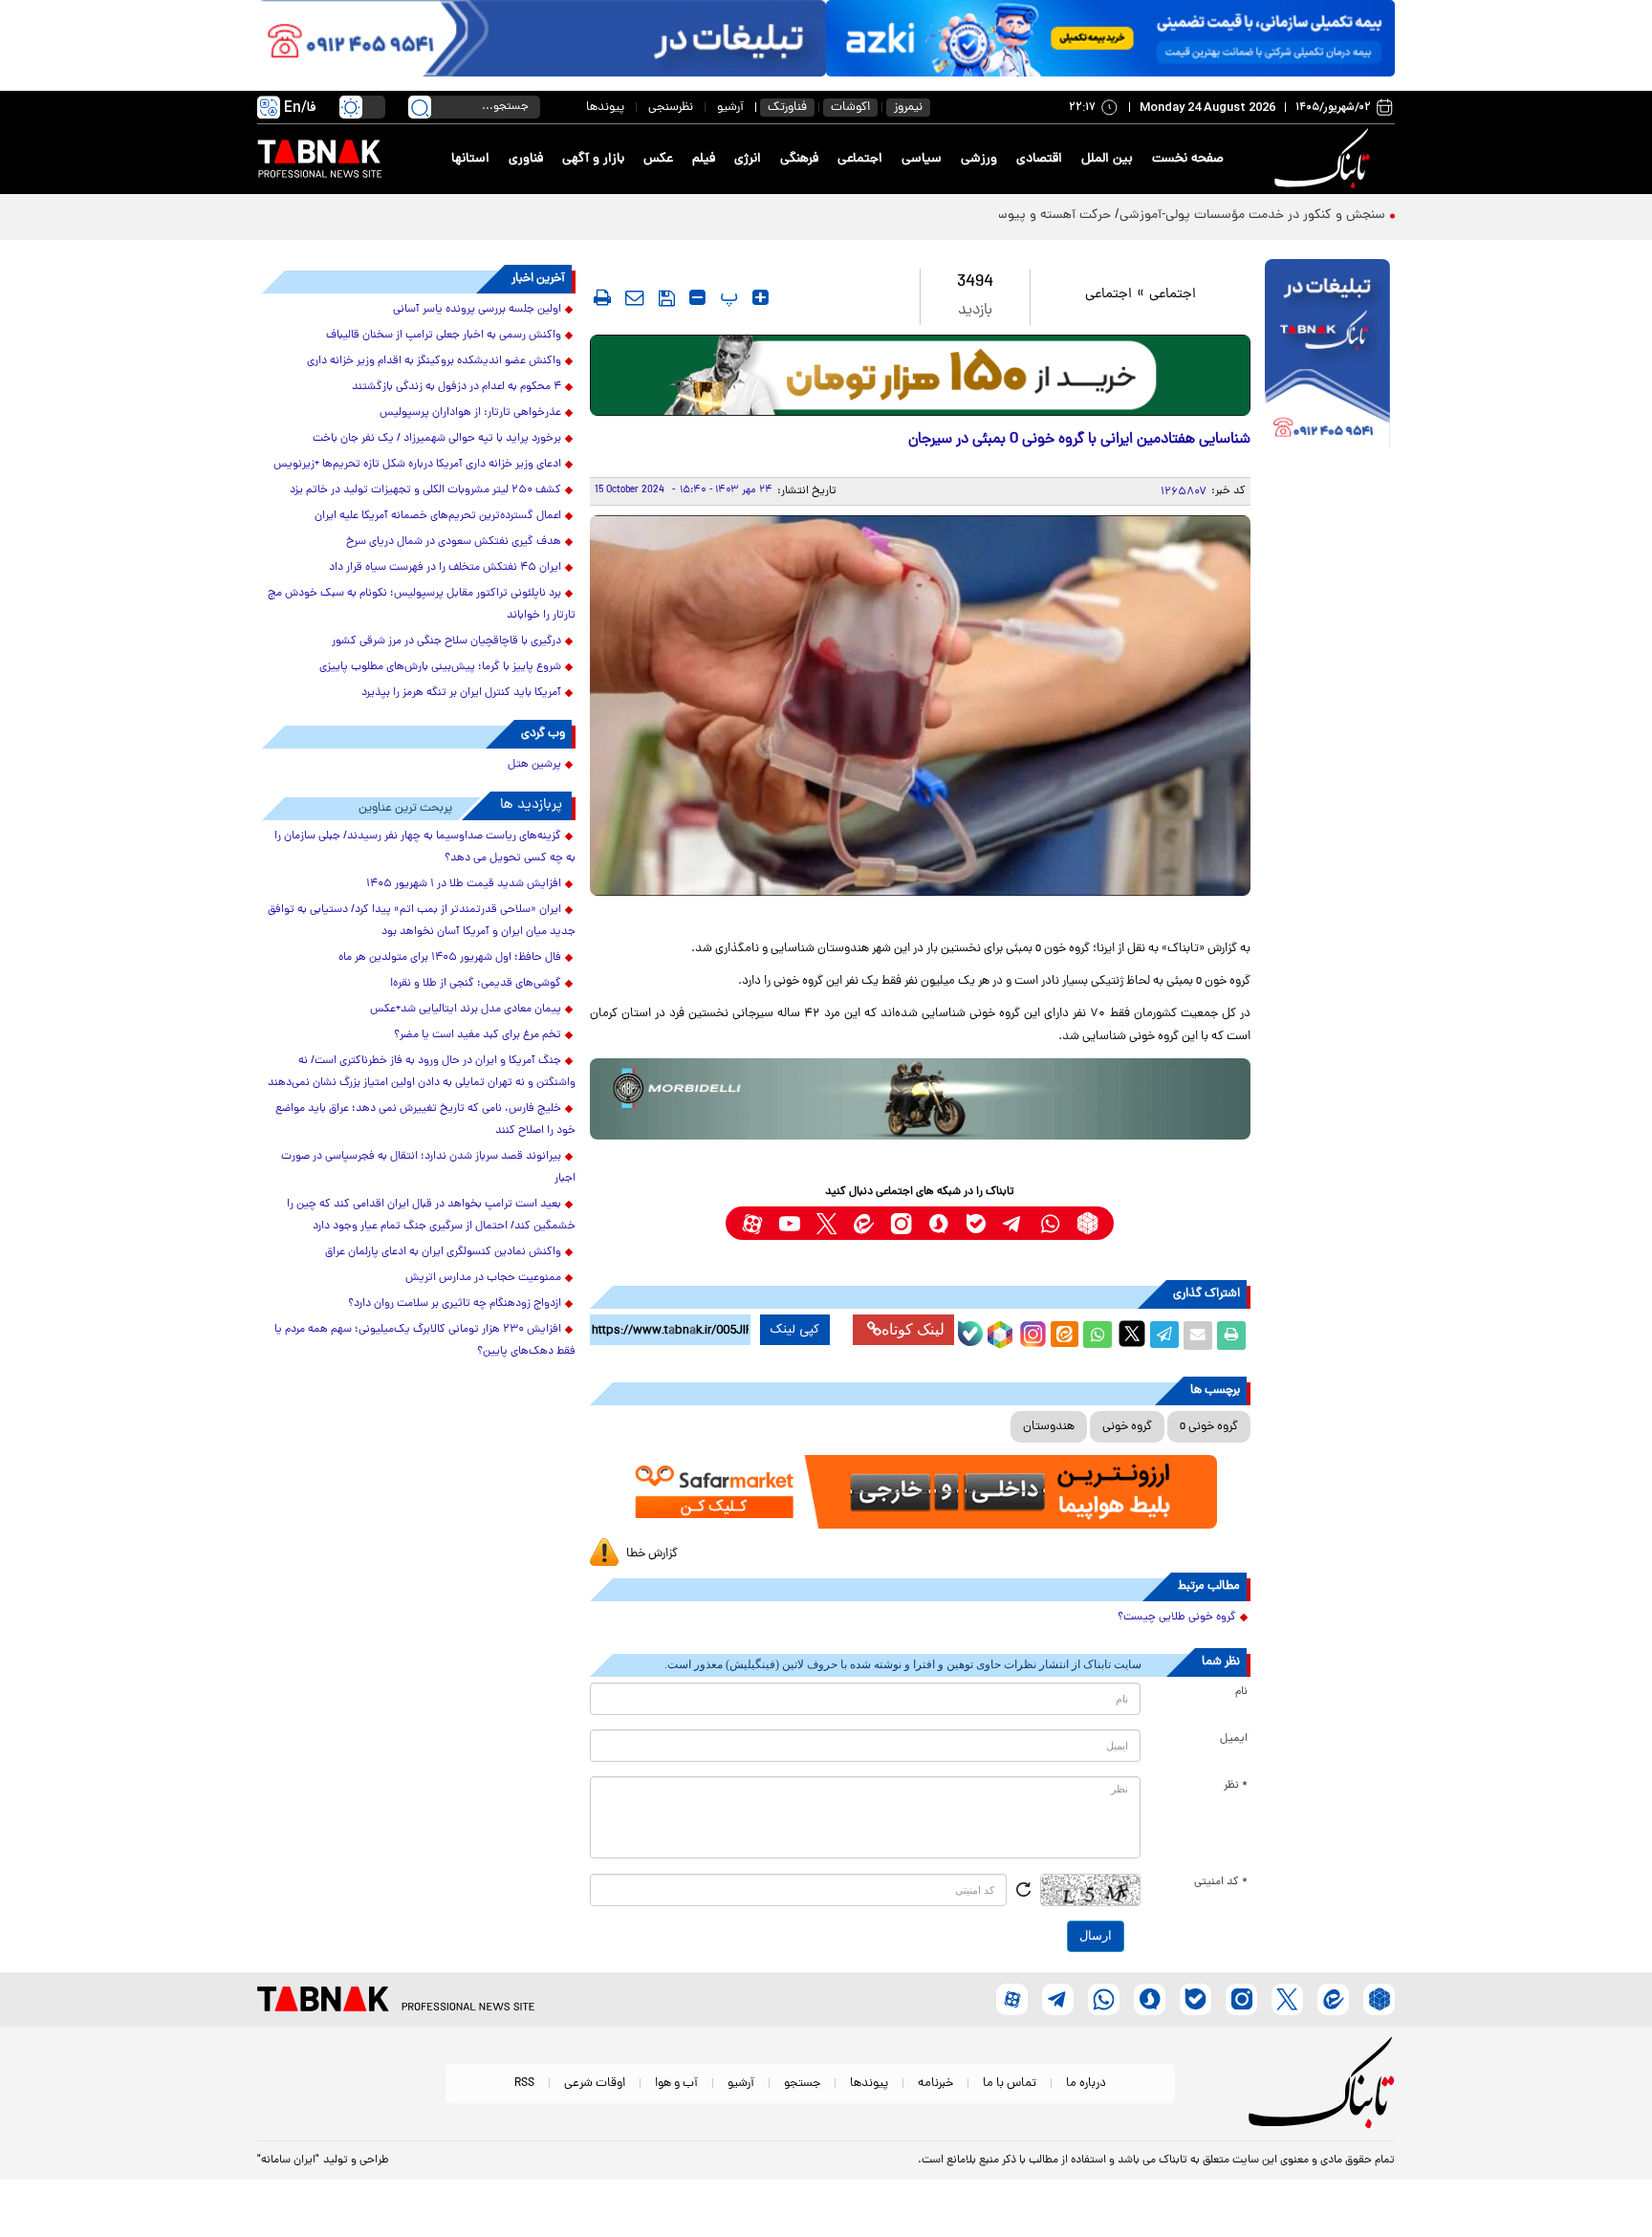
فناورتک (787, 108)
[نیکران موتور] (920, 1099)
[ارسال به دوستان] (1198, 1336)
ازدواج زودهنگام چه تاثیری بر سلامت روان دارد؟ (455, 1304)
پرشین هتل (534, 765)
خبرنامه (935, 2084)
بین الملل (1107, 159)
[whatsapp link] (1050, 1223)
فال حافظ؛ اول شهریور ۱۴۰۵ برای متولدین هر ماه (450, 958)
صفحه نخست (1188, 159)
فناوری (526, 159)
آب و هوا (676, 2084)
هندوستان (1049, 1427)
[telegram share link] (1164, 1336)
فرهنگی (799, 159)
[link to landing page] (1325, 159)
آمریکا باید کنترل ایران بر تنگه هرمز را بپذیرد (461, 693)
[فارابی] (920, 375)
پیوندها (605, 108)
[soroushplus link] (938, 1223)
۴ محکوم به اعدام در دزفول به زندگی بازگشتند (456, 387)
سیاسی (922, 159)
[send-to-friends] (635, 297)
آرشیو (730, 108)
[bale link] (976, 1223)
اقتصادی (1039, 159)
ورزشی (979, 159)
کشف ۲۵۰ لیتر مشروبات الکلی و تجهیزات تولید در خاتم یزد (425, 490)
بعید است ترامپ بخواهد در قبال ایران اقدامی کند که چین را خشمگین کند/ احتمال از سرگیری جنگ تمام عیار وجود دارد (431, 1216)
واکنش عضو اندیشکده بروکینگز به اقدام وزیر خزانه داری (434, 361)
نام (1241, 1692)
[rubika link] (1087, 1223)
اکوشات (850, 108)
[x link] (826, 1223)
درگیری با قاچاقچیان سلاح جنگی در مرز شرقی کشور (446, 641)
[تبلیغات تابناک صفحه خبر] (1327, 356)
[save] (667, 298)
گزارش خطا (652, 1554)
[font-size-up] (761, 297)
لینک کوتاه (913, 1329)
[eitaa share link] (1064, 1336)
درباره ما (1086, 2084)
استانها (470, 159)
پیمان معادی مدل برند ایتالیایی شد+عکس (466, 1010)
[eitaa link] (864, 1223)
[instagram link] (901, 1223)
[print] (602, 297)
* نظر (1236, 1786)
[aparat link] (752, 1223)
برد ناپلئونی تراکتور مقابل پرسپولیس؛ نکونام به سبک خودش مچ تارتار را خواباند (422, 605)
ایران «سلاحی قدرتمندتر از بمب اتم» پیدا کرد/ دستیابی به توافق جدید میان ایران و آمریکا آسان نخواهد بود (422, 921)
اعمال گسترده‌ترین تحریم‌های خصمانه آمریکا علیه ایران (438, 516)
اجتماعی (860, 159)
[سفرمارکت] (920, 1492)
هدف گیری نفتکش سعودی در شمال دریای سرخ (454, 542)
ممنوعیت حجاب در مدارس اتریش (483, 1278)
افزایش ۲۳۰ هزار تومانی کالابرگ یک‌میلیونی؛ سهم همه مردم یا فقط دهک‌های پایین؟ (425, 1341)
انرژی (748, 159)
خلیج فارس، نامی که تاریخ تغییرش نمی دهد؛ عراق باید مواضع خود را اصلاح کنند (425, 1120)
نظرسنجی (671, 108)
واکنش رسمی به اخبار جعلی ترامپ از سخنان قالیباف (444, 336)
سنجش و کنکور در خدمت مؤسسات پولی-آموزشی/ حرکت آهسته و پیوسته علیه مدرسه (1152, 216)
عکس (658, 159)
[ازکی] (1110, 38)
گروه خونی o (1209, 1427)
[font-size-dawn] (697, 297)
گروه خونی (1127, 1427)
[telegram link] (1013, 1223)
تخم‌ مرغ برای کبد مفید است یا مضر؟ (478, 1035)
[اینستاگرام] (1031, 1332)
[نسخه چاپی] (1231, 1336)
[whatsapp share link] (1098, 1336)
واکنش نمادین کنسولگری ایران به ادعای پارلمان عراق (443, 1252)
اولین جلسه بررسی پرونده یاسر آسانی (477, 310)
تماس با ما (1010, 2084)
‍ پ (727, 297)
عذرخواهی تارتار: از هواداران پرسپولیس (470, 413)
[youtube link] (789, 1223)
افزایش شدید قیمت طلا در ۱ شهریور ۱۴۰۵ (464, 884)
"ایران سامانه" (288, 2161)
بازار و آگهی (593, 159)
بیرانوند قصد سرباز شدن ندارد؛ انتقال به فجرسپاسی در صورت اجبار (428, 1168)
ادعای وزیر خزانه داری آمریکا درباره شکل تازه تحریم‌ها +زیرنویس (417, 465)
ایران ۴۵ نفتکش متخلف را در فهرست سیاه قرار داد (445, 568)
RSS (524, 2084)
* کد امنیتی (1221, 1882)
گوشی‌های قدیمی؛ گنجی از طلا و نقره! (476, 984)
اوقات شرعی (595, 2084)
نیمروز (908, 108)
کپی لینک (795, 1330)
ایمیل (1234, 1739)
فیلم (704, 159)
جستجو (802, 2084)
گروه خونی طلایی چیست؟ (1177, 1618)
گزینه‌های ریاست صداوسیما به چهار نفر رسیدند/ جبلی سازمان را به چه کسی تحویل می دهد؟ (425, 847)
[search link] (420, 107)
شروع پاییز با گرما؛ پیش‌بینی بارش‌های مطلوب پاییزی (440, 667)
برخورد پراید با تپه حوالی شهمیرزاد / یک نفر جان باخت (437, 439)
